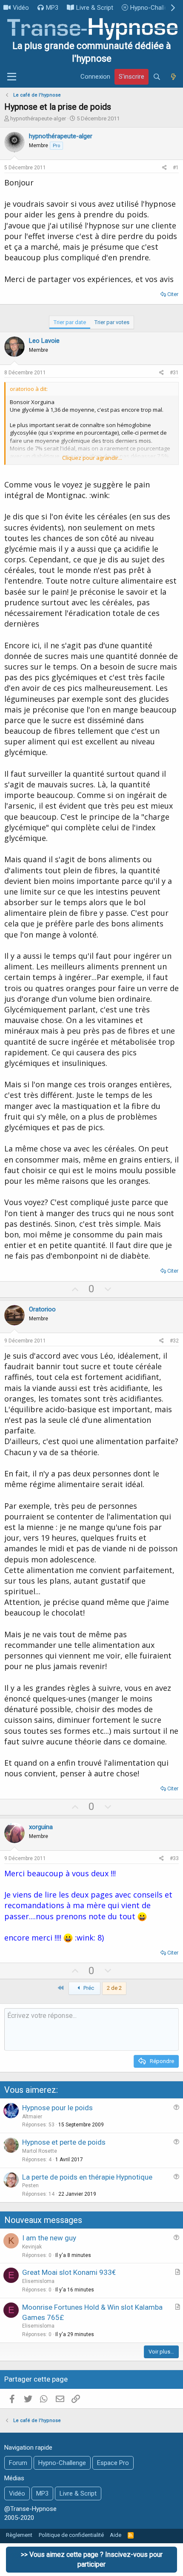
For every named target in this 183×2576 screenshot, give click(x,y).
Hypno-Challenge (154, 8)
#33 (174, 1858)
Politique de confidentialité (71, 2535)
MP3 (52, 8)
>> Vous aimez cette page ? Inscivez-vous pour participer (92, 2559)
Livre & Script (95, 8)
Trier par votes (112, 322)
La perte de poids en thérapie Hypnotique (87, 2177)
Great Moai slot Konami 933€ (69, 2272)
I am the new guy (49, 2238)
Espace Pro (113, 2463)
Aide (116, 2535)
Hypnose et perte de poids (64, 2142)
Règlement (19, 2535)
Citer (173, 294)
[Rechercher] (157, 77)
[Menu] (12, 77)
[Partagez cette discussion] (164, 168)
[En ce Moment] (173, 77)
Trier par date (70, 322)
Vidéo (21, 8)
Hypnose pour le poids (57, 2108)
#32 (174, 1341)
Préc (88, 1988)
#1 (176, 168)
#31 (174, 373)
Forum (18, 2463)
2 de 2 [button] (114, 1988)
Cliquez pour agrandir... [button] (92, 458)
